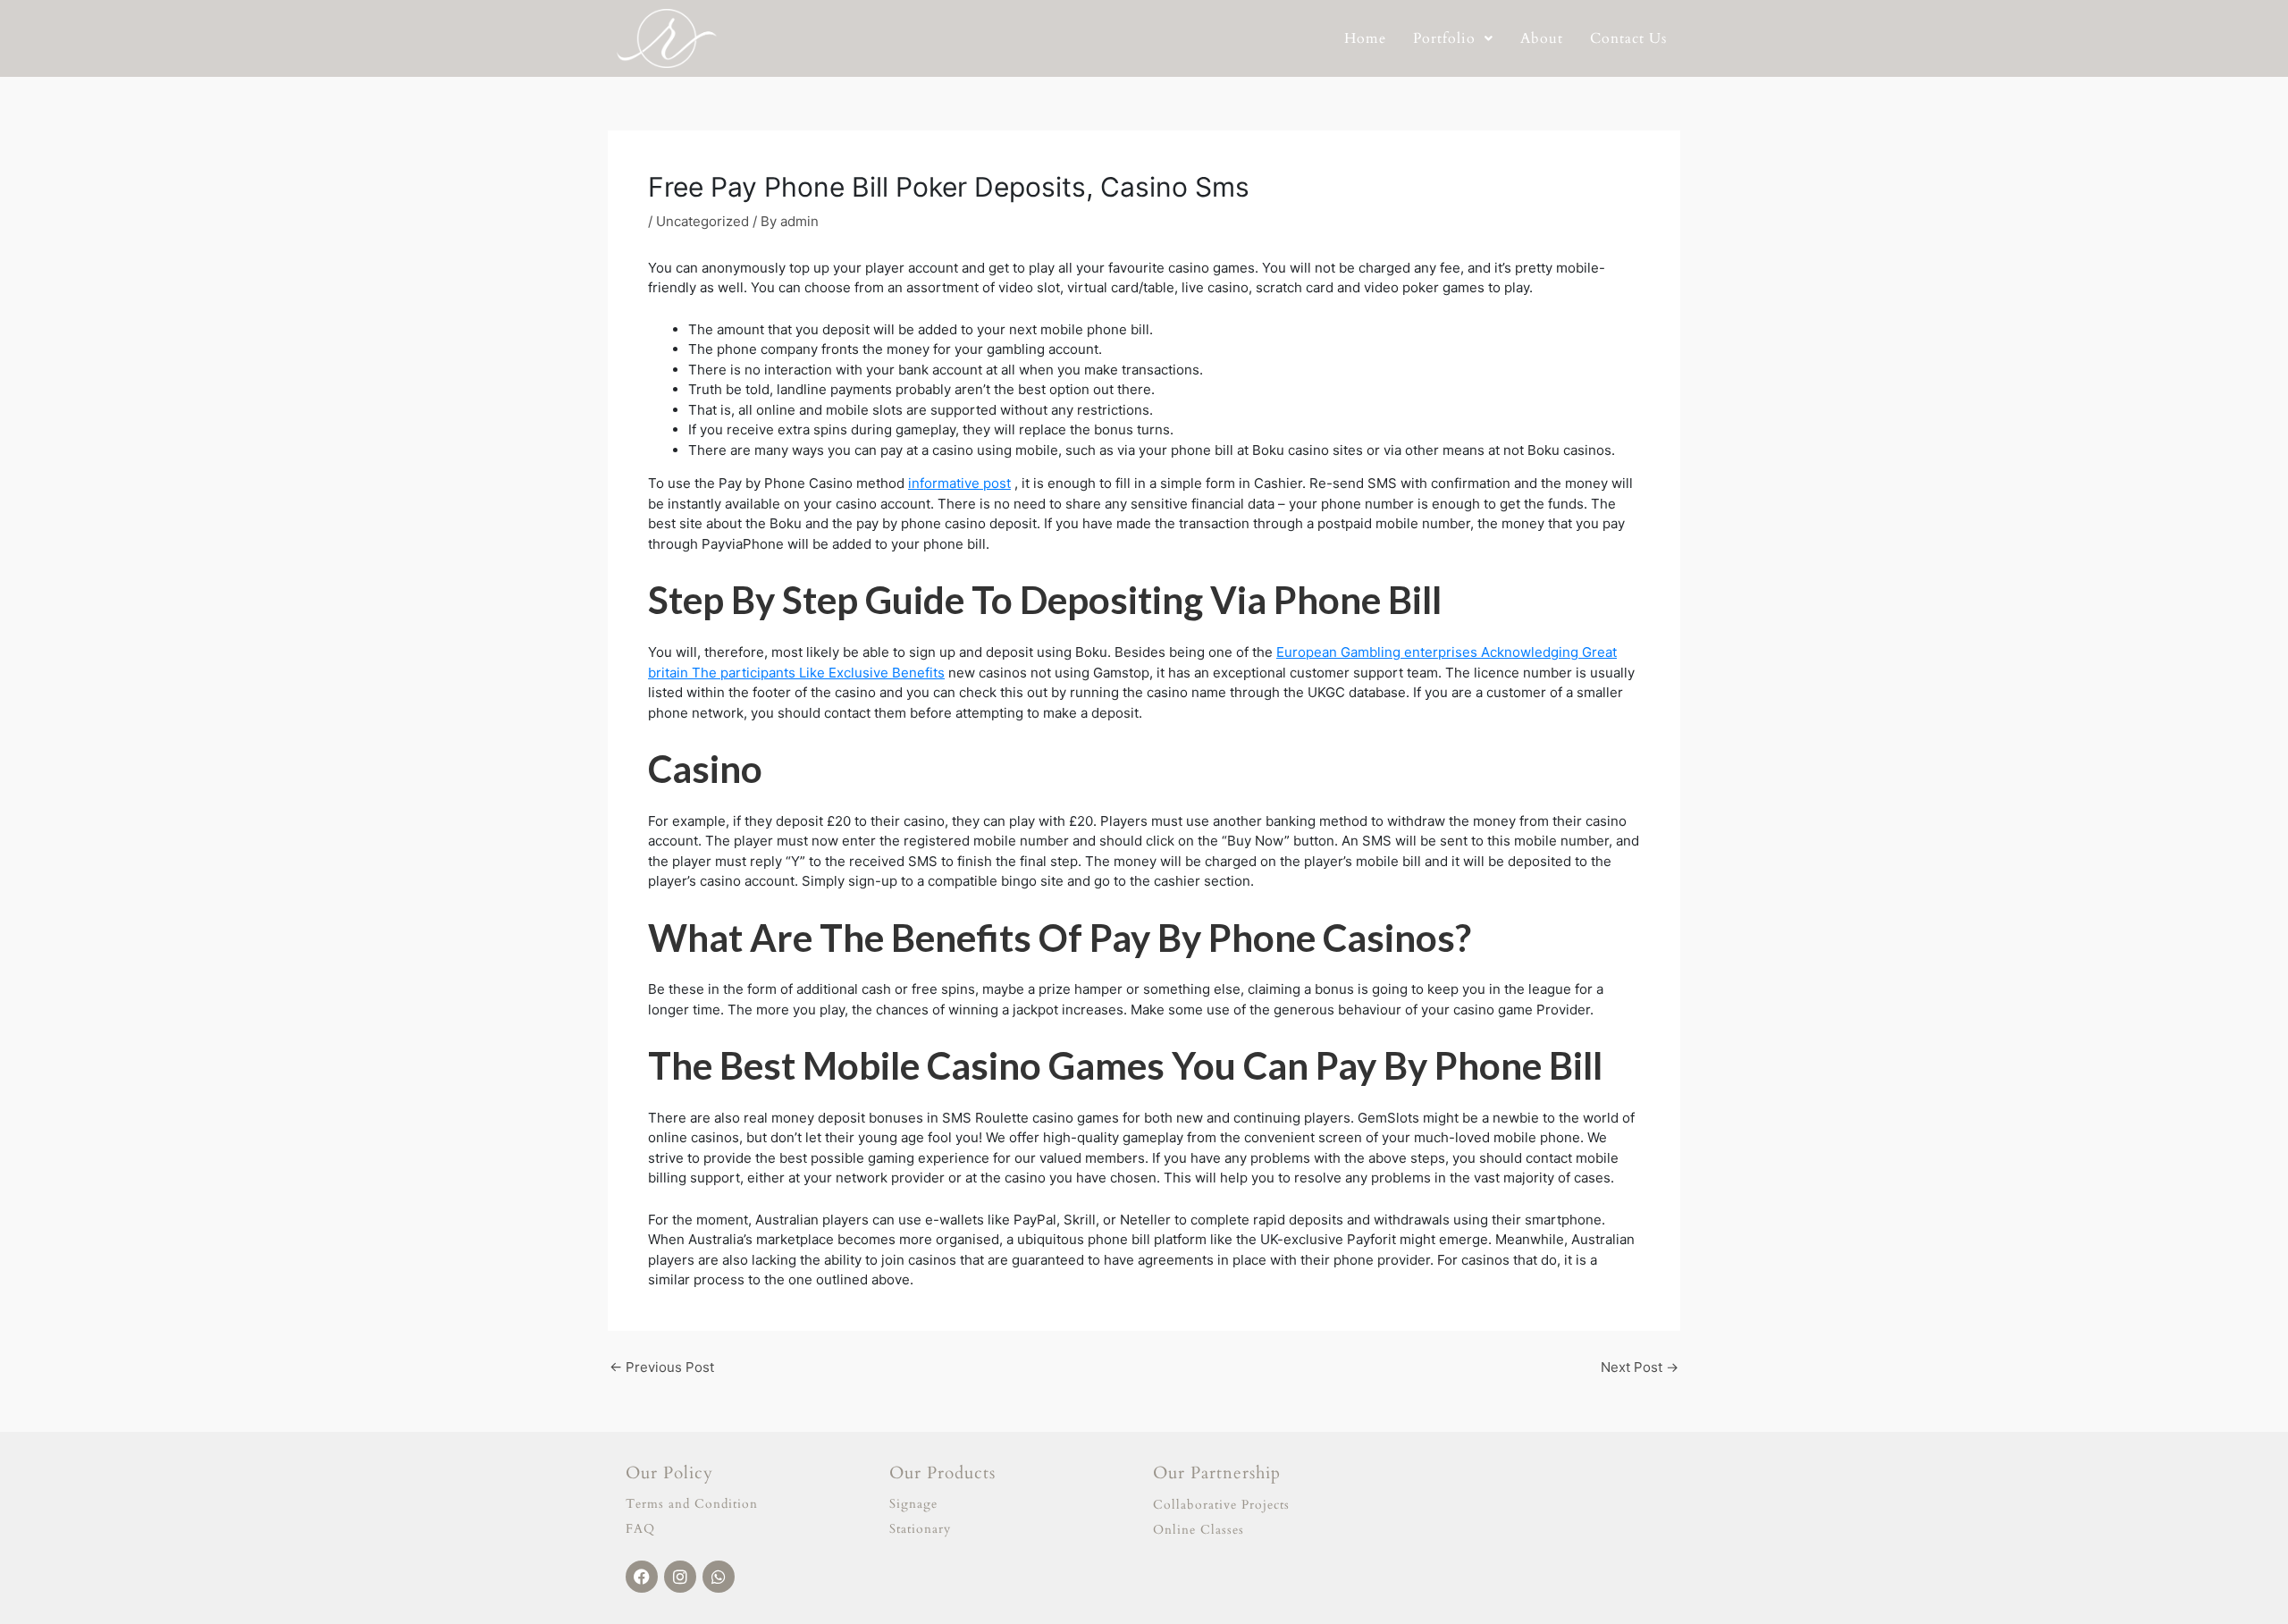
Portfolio (1444, 38)
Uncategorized (702, 221)
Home (1365, 38)
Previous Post (662, 1367)
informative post (959, 483)
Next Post (1640, 1367)
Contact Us (1628, 38)
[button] (1453, 38)
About (1542, 38)
